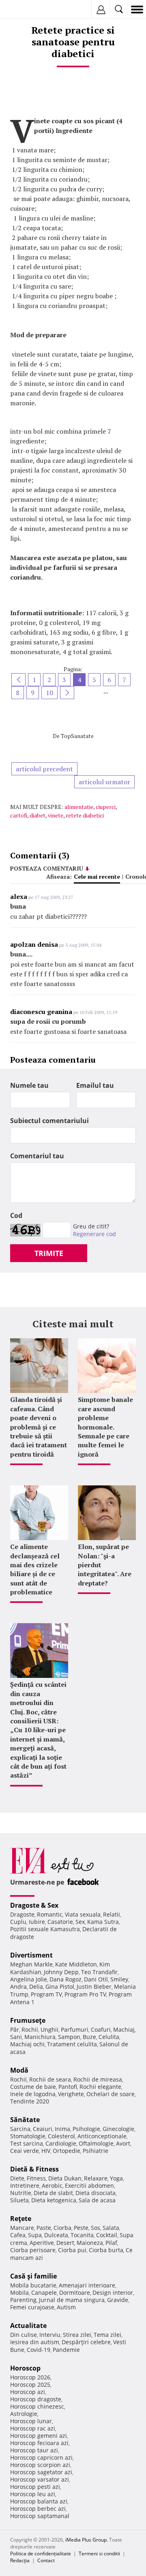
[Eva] (25, 10)
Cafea (18, 2235)
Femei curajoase (32, 2307)
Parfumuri (75, 2029)
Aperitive (42, 2243)
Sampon (69, 2037)
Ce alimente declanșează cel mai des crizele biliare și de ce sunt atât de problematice (35, 1569)
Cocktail (107, 2235)
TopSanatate (77, 736)
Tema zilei (107, 2335)
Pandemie (66, 2350)
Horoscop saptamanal (40, 2516)
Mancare (22, 2228)
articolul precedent (44, 769)
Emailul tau (95, 1085)
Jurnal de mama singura (72, 2300)
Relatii (112, 1914)
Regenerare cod (94, 1234)
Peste (81, 2228)
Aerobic (52, 2186)
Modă (19, 2070)
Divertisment (31, 1955)
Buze (89, 2037)
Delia (36, 1987)
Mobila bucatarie (33, 2285)
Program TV (46, 1994)
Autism (66, 2307)
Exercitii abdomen (89, 2186)
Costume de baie (33, 2087)
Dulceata (56, 2235)
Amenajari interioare (87, 2285)
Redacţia (20, 2560)
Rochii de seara (50, 2079)
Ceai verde (25, 2151)
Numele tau (29, 1085)
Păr (15, 2029)
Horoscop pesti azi (35, 2487)
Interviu (50, 2335)
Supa (35, 2235)
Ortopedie (67, 2151)
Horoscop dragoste (36, 2399)
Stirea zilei (77, 2335)
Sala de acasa (97, 2200)
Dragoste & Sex (34, 1905)
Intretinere (25, 2186)
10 (49, 693)
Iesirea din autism (35, 2342)
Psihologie (86, 2129)
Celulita (109, 2037)
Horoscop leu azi (33, 2494)
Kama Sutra (103, 1922)
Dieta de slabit (53, 2193)
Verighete (71, 2094)
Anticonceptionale (102, 2136)
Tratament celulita (72, 2044)
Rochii (30, 2029)
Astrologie (24, 2414)
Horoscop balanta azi (39, 2501)
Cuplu (18, 1922)
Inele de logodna (33, 2094)
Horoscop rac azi (33, 2428)
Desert (65, 2243)
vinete (56, 815)
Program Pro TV (85, 1994)
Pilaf (111, 2243)
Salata (111, 2228)
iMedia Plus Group (86, 2540)
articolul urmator (104, 782)
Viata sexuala (83, 1914)
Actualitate (28, 2326)
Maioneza (90, 2243)
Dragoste (22, 1914)
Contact (46, 2560)
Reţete (21, 2219)
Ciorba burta (106, 2250)
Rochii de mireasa (98, 2079)
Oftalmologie (96, 2143)
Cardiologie (61, 2143)
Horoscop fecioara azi (39, 2443)
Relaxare (96, 2178)
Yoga (116, 2178)
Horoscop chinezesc (37, 2406)
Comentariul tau (37, 1156)
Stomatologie (28, 2136)
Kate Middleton (76, 1964)
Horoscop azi (28, 2392)
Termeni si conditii (99, 2554)
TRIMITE (49, 1253)
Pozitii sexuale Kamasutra (45, 1929)
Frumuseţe (28, 2020)
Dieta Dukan (65, 2178)
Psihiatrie (96, 2151)
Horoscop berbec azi (38, 2509)
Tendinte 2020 (30, 2101)
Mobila (19, 2293)
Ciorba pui (72, 2250)
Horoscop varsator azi (40, 2479)
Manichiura (40, 2037)
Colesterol (61, 2136)
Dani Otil (96, 1979)
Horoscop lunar (31, 2421)
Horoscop (25, 2368)
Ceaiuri (43, 2129)
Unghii (49, 2029)
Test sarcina (27, 2143)
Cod (16, 1215)
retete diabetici (85, 815)
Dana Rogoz (65, 1979)
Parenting (23, 2300)
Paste (44, 2228)
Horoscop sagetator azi (41, 2472)
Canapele (44, 2293)
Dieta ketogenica (54, 2200)
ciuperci (106, 807)
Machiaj (124, 2029)
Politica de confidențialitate (41, 2554)
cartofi (19, 815)
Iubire (37, 1922)
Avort (123, 2143)
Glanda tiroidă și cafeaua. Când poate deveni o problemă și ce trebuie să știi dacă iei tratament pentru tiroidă (39, 1427)
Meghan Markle (31, 1964)
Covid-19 (39, 2350)
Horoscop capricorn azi (41, 2457)
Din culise (24, 2335)
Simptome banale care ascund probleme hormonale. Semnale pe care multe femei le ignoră (105, 1427)
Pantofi (68, 2087)
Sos (96, 2228)
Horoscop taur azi (34, 2450)
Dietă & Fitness (34, 2169)
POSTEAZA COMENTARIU (47, 868)
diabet (38, 815)
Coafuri (101, 2029)
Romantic (50, 1914)
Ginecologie (118, 2129)
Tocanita (82, 2235)
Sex (80, 1922)
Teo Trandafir (99, 1972)
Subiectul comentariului (49, 1121)
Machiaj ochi (27, 2044)
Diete (17, 2178)
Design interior (113, 2293)
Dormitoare (75, 2293)
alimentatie (79, 807)
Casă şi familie (33, 2276)
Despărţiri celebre (86, 2342)
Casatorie (60, 1922)
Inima (62, 2129)
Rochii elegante (100, 2087)
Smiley (119, 1979)
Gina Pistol (60, 1987)
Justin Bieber (94, 1987)
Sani (16, 2037)
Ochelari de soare (111, 2094)
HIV (46, 2151)
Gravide (118, 2300)
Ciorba (62, 2228)
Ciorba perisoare (33, 2250)
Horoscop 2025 (30, 2385)
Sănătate (25, 2120)
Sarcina (20, 2129)
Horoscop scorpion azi (40, 2465)
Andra (18, 1987)
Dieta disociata (96, 2193)
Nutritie (21, 2193)
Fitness (36, 2178)
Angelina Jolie (29, 1979)
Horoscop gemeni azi (39, 2436)
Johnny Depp (61, 1972)
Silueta (19, 2200)
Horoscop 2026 (30, 2377)
